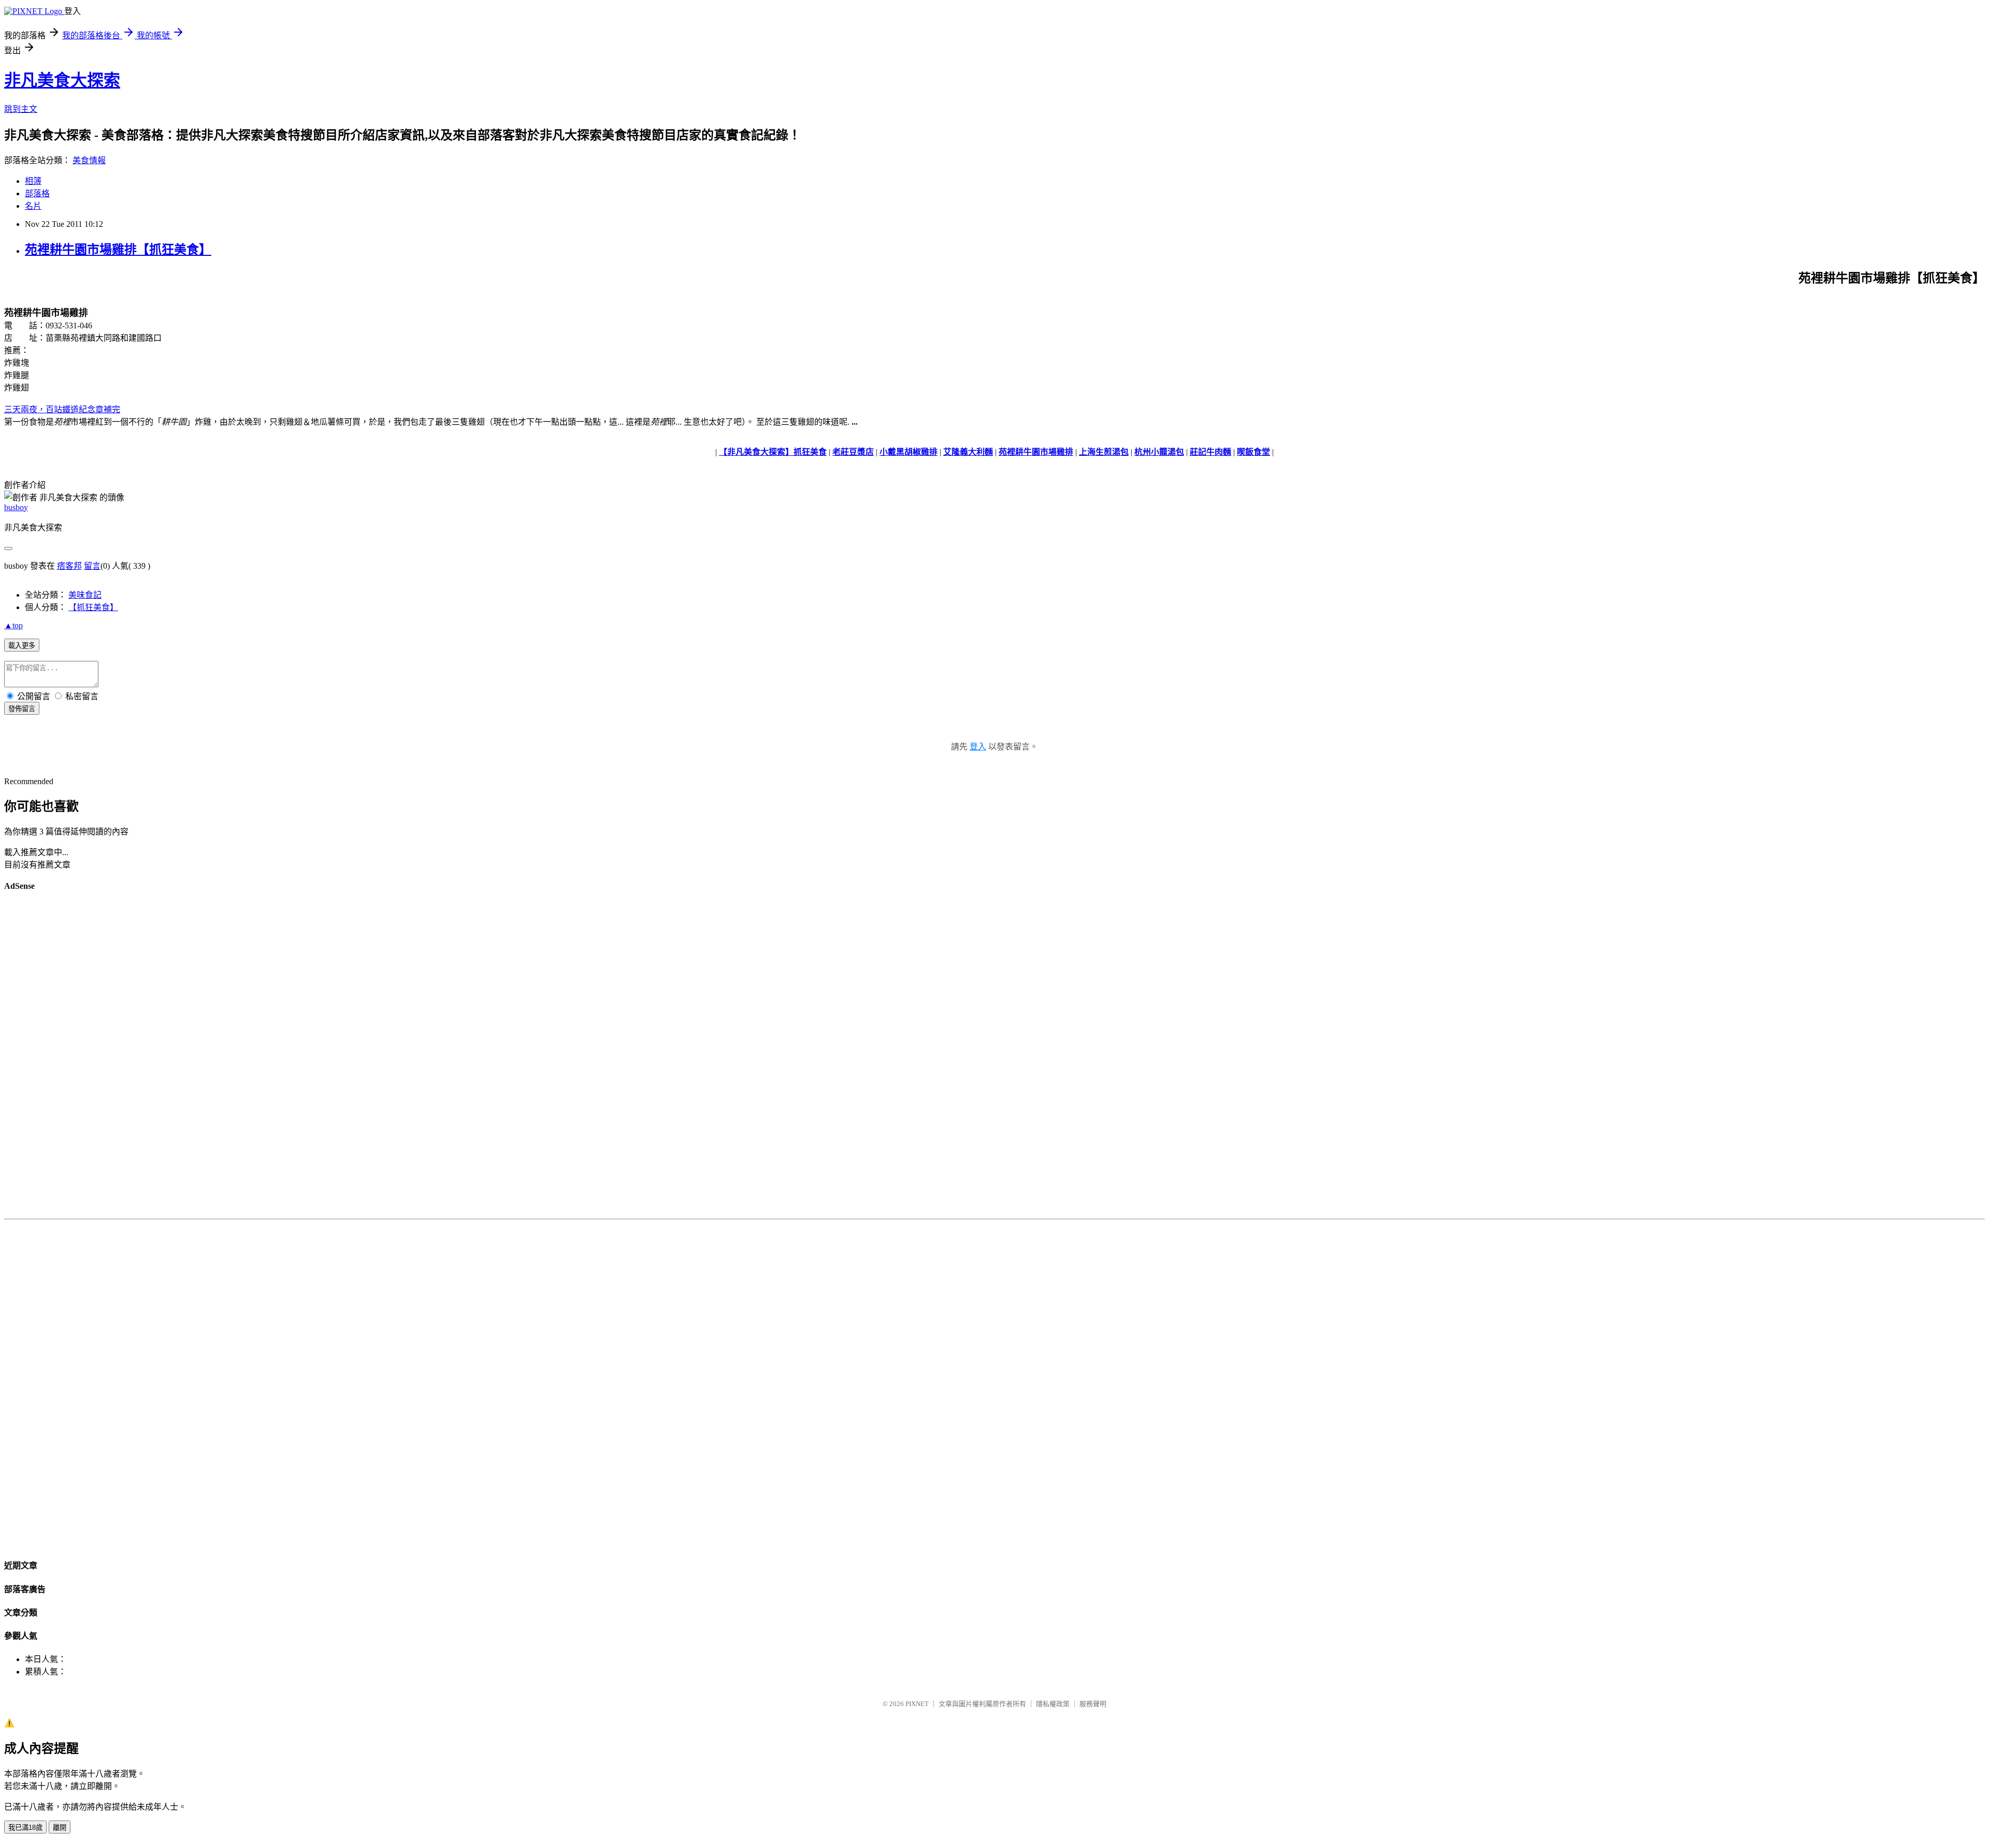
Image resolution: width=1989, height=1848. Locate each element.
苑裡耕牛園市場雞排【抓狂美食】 (118, 250)
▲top (13, 625)
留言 (92, 566)
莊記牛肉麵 (1210, 452)
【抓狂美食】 (93, 607)
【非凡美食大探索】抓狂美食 (773, 452)
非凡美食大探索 (62, 80)
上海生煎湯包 (1104, 452)
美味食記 (85, 595)
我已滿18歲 (25, 1828)
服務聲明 (1093, 1704)
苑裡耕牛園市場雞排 (1036, 452)
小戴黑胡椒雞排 (909, 452)
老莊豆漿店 (853, 452)
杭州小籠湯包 (1159, 452)
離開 (60, 1828)
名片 (33, 206)
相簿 (33, 181)
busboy (16, 507)
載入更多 (22, 646)
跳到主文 (21, 109)
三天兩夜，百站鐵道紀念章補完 (62, 409)
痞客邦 (69, 566)
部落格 (37, 193)
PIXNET (917, 1704)
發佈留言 (22, 709)
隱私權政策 (1053, 1704)
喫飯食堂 (1253, 452)
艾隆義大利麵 (968, 452)
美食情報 (89, 160)
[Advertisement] (994, 1057)
